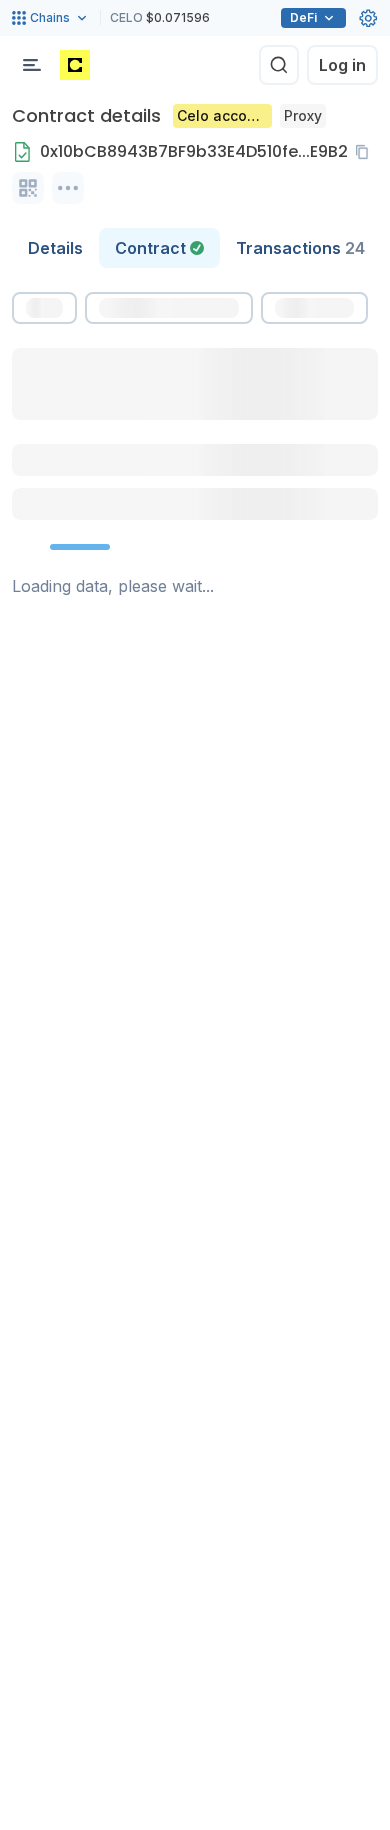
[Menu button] (32, 65)
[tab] (159, 248)
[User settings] (368, 18)
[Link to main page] (75, 65)
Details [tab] (55, 248)
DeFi (303, 17)
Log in (342, 65)
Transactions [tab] (300, 248)
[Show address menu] (68, 188)
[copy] (366, 152)
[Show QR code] (28, 188)
